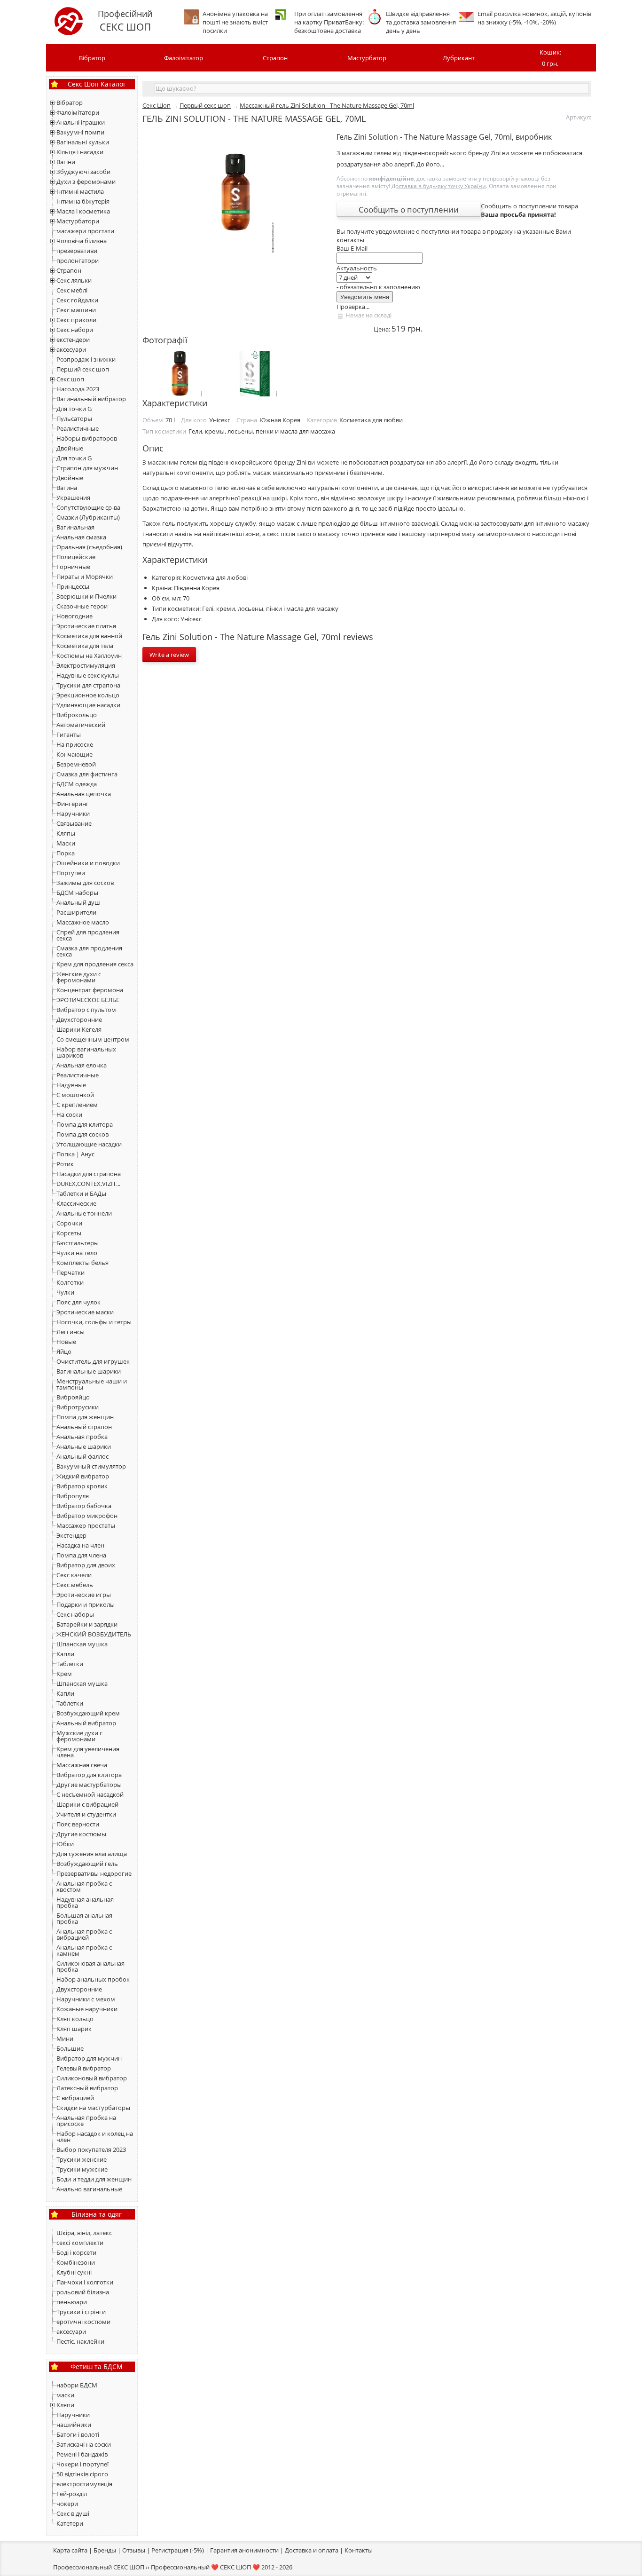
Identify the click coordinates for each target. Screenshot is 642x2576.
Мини (65, 2039)
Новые (66, 1342)
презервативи (77, 251)
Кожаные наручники (87, 2009)
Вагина (67, 488)
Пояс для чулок (78, 1302)
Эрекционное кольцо (88, 695)
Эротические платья (86, 626)
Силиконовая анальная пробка (90, 1966)
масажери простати (85, 231)
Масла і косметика (83, 211)
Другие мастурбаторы (89, 1785)
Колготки (70, 1282)
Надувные (71, 1085)
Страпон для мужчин (87, 468)
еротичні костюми (83, 2322)
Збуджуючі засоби (83, 172)
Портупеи (71, 873)
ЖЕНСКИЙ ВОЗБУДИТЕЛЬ (94, 1634)
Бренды (105, 2550)
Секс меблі (72, 290)
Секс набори (75, 330)
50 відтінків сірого (82, 2474)
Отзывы (134, 2550)
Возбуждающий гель (87, 1864)
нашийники (74, 2425)
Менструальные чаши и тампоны (92, 1384)
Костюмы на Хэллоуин (89, 656)
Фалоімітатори (78, 112)
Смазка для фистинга (87, 774)
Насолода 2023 (78, 389)
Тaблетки (70, 1703)
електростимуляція (84, 2484)
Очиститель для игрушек (93, 1361)
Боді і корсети (76, 2252)
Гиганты (69, 735)
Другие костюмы (81, 1834)
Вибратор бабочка (84, 1506)
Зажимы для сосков (85, 883)
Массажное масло (83, 922)
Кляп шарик (74, 2029)
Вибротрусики (78, 1407)
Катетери (70, 2523)
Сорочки (69, 1223)
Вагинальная (75, 527)
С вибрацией (75, 2098)
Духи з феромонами (86, 182)
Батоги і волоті (78, 2434)
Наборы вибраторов (87, 438)
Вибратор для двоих (86, 1565)
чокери (67, 2504)
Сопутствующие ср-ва (88, 507)
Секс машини (76, 310)
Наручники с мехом (86, 1999)
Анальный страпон (84, 1427)
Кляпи (65, 2405)
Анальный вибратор (86, 1723)
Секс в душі (73, 2513)
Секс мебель (75, 1585)
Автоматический (81, 725)
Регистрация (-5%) (178, 2550)
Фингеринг (73, 804)
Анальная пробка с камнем (84, 1950)
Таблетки (70, 1664)
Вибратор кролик (82, 1486)
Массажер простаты (86, 1525)
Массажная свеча (82, 1765)
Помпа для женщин (85, 1417)
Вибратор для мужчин (89, 2058)
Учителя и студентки (86, 1814)
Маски (66, 843)
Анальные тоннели (84, 1213)
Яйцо (64, 1351)
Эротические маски (85, 1312)
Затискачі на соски (84, 2444)
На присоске (75, 744)
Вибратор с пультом (86, 1010)
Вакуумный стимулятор (91, 1466)
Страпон (275, 58)
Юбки (65, 1844)
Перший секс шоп (83, 369)
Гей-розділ (72, 2494)
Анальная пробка (82, 1437)
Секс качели (74, 1575)
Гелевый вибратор (84, 2068)
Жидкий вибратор (83, 1476)
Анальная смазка (81, 537)
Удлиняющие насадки (88, 705)
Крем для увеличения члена (88, 1752)
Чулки (65, 1292)
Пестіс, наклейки (80, 2341)
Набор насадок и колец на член (95, 2137)
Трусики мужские (82, 2169)
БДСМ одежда (77, 784)
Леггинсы (70, 1332)
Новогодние (74, 616)
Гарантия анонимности (244, 2550)
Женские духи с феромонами (79, 977)
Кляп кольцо (75, 2019)
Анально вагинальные (89, 2189)
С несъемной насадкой (90, 1794)
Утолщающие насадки (89, 1144)
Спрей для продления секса (88, 935)
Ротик (65, 1164)
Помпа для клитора (85, 1124)
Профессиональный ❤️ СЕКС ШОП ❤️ (205, 2567)
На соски (69, 1114)
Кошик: (550, 58)
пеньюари (72, 2302)
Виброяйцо (73, 1397)
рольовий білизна (83, 2292)
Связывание (74, 823)
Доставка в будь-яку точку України (439, 186)
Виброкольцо (77, 715)
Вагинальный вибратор (91, 399)
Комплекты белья (82, 1263)
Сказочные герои (82, 606)
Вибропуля (73, 1496)
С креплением (77, 1105)
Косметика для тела (85, 646)
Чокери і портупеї (82, 2464)
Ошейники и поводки (88, 863)
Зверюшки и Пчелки (86, 596)
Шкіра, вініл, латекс (84, 2233)
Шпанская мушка (82, 1644)
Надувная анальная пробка (85, 1902)
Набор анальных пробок (93, 1979)
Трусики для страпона (88, 685)
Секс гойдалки (77, 300)
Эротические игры (84, 1595)
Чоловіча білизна (82, 241)
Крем (64, 1674)
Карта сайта (70, 2550)
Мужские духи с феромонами (79, 1736)
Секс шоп (70, 379)
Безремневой (76, 764)
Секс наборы (75, 1614)
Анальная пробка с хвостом (84, 1886)
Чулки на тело (77, 1253)
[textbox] (372, 88)
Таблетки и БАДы (81, 1193)
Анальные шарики (84, 1446)
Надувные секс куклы (88, 675)
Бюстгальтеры (78, 1243)
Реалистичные (78, 428)
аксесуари (71, 349)
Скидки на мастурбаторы (93, 2108)
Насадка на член (80, 1545)
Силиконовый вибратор (92, 2078)
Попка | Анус (75, 1154)
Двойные (70, 448)
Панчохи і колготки (85, 2282)
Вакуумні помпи (80, 132)
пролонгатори (78, 261)
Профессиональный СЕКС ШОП (99, 2567)
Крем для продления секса (95, 964)
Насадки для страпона (89, 1174)
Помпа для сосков (82, 1134)
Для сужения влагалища (92, 1854)
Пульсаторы (74, 419)
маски (65, 2395)
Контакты (359, 2550)
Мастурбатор (367, 58)
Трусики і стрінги (81, 2312)
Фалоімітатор (184, 58)
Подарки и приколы (86, 1604)
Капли (65, 1654)
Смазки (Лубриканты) (88, 517)
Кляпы (66, 833)
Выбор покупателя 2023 (91, 2149)
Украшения (73, 498)
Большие (70, 2048)
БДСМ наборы (77, 893)
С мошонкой (75, 1095)
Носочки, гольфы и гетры (94, 1322)
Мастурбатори (78, 221)
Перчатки (70, 1272)
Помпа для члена (81, 1555)
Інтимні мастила (80, 191)
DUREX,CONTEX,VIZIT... (88, 1184)
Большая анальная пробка (84, 1918)
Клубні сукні (74, 2272)
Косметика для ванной (89, 636)
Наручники (73, 814)
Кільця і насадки (80, 152)
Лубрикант (459, 58)
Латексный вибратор (87, 2088)
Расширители (76, 912)
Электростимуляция (86, 665)
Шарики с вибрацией (87, 1804)
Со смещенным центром (93, 1039)
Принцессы (73, 586)
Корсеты (69, 1233)
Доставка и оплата (312, 2550)
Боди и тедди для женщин (94, 2179)
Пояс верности (78, 1824)
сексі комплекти (80, 2243)
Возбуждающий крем (88, 1713)
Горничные (73, 567)
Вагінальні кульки (83, 142)
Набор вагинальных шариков (86, 1052)
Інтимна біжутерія (83, 201)
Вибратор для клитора (89, 1775)
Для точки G (74, 409)
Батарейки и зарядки (87, 1624)
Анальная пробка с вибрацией (84, 1934)
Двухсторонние (79, 1019)
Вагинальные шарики (89, 1371)
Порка (66, 853)
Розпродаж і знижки (86, 359)
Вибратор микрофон (87, 1516)
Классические (76, 1203)
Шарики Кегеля (79, 1029)
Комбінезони (76, 2262)
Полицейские (76, 557)
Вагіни (66, 162)
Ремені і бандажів (82, 2454)
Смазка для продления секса (89, 951)
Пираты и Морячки (85, 577)
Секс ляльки (74, 280)
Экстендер (71, 1535)
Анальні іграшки (81, 122)
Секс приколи (76, 320)
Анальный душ (78, 902)
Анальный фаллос (82, 1456)
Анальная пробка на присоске (86, 2121)
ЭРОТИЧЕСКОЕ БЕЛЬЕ (88, 1000)
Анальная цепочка (84, 794)
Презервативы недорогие (94, 1873)
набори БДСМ (77, 2385)
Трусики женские (82, 2159)
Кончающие (74, 754)
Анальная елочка (82, 1065)
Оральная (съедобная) (89, 547)
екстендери (73, 340)
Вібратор (92, 58)
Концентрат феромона (90, 990)
